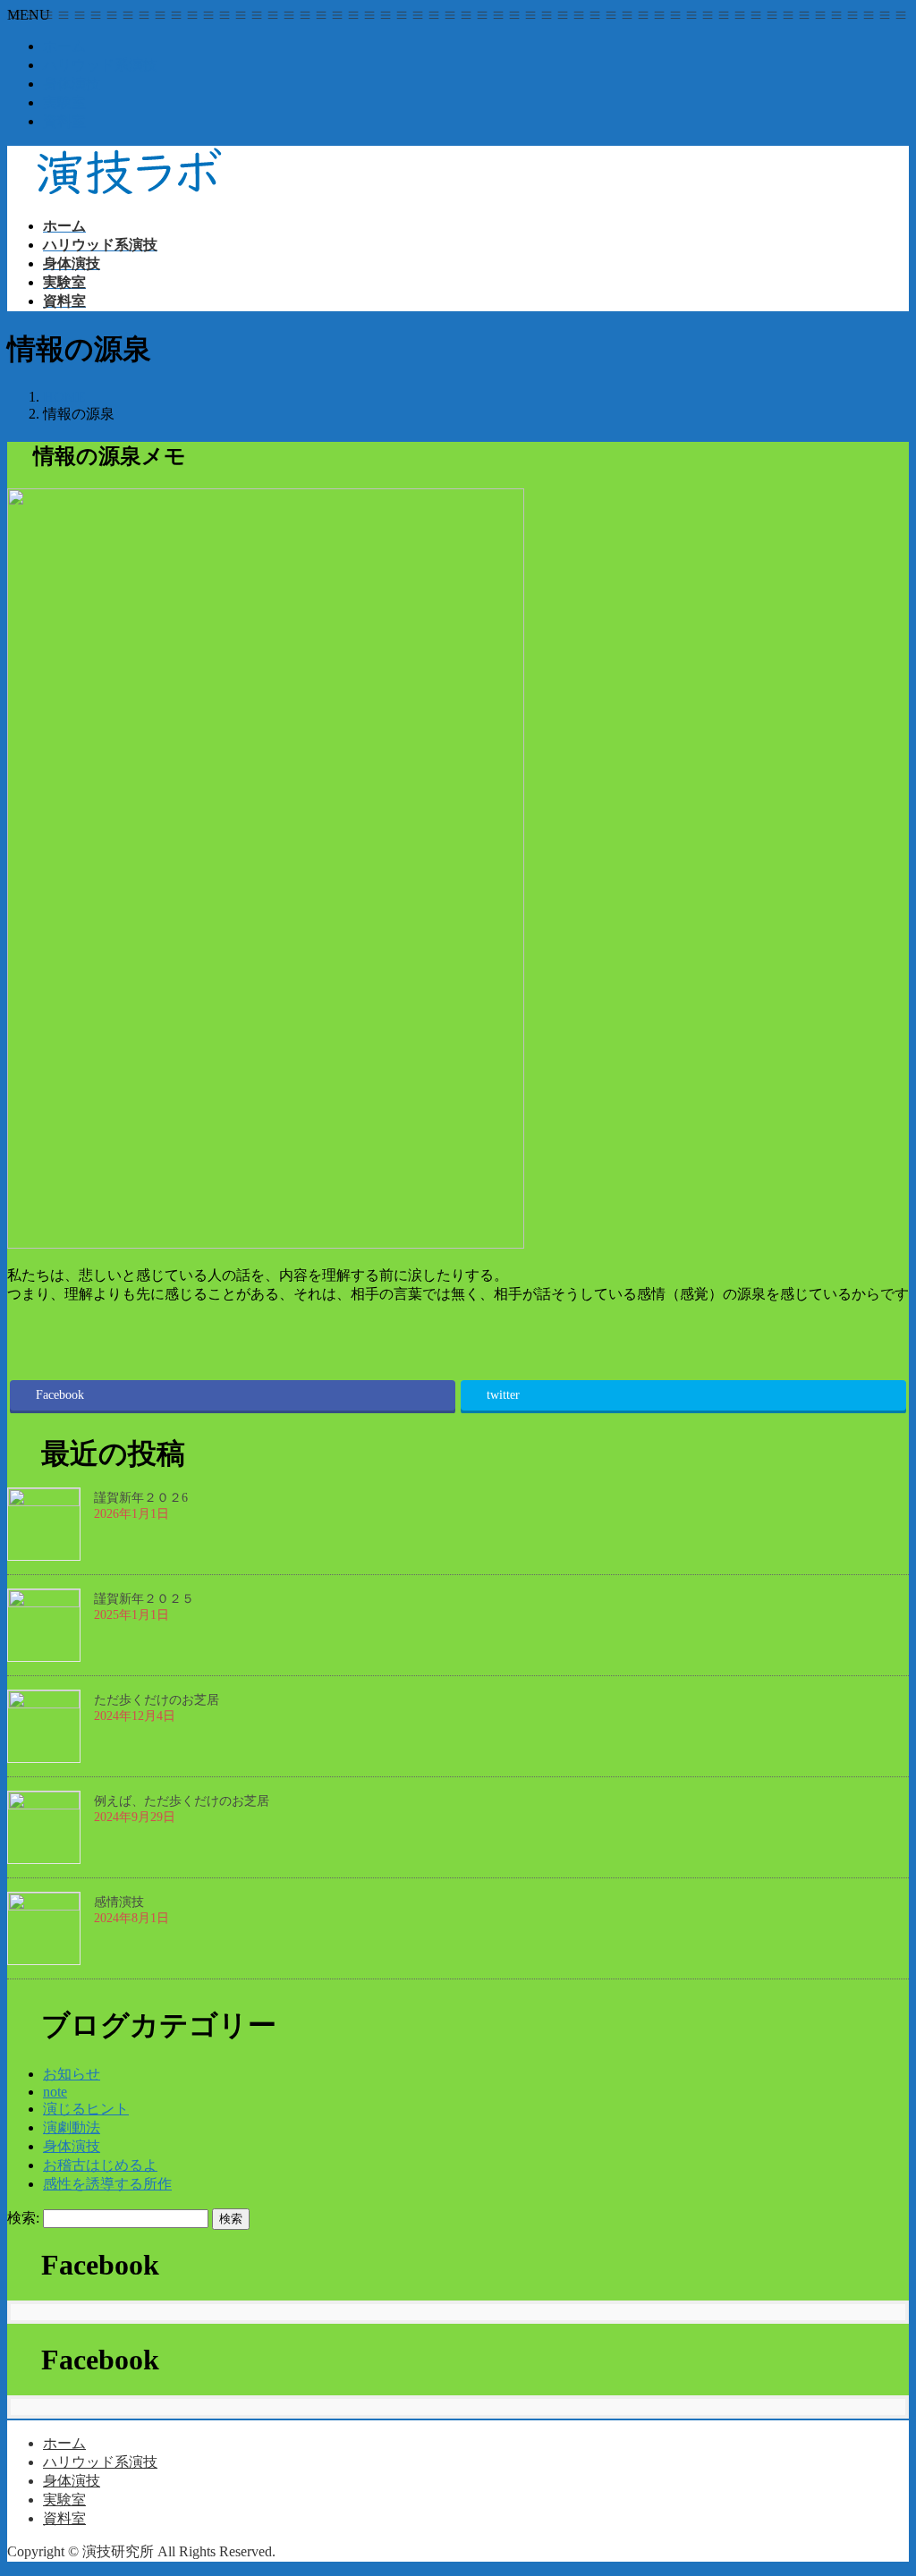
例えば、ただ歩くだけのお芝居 (182, 1801)
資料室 (64, 121)
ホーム (64, 46)
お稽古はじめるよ (100, 2165)
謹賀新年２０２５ (144, 1599)
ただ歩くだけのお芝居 (157, 1700)
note (55, 2092)
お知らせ (72, 2074)
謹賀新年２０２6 (141, 1498)
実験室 (64, 102)
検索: (23, 2218)
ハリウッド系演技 (100, 65)
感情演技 (119, 1902)
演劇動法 (72, 2127)
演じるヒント (86, 2109)
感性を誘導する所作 (107, 2184)
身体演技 (72, 84)
